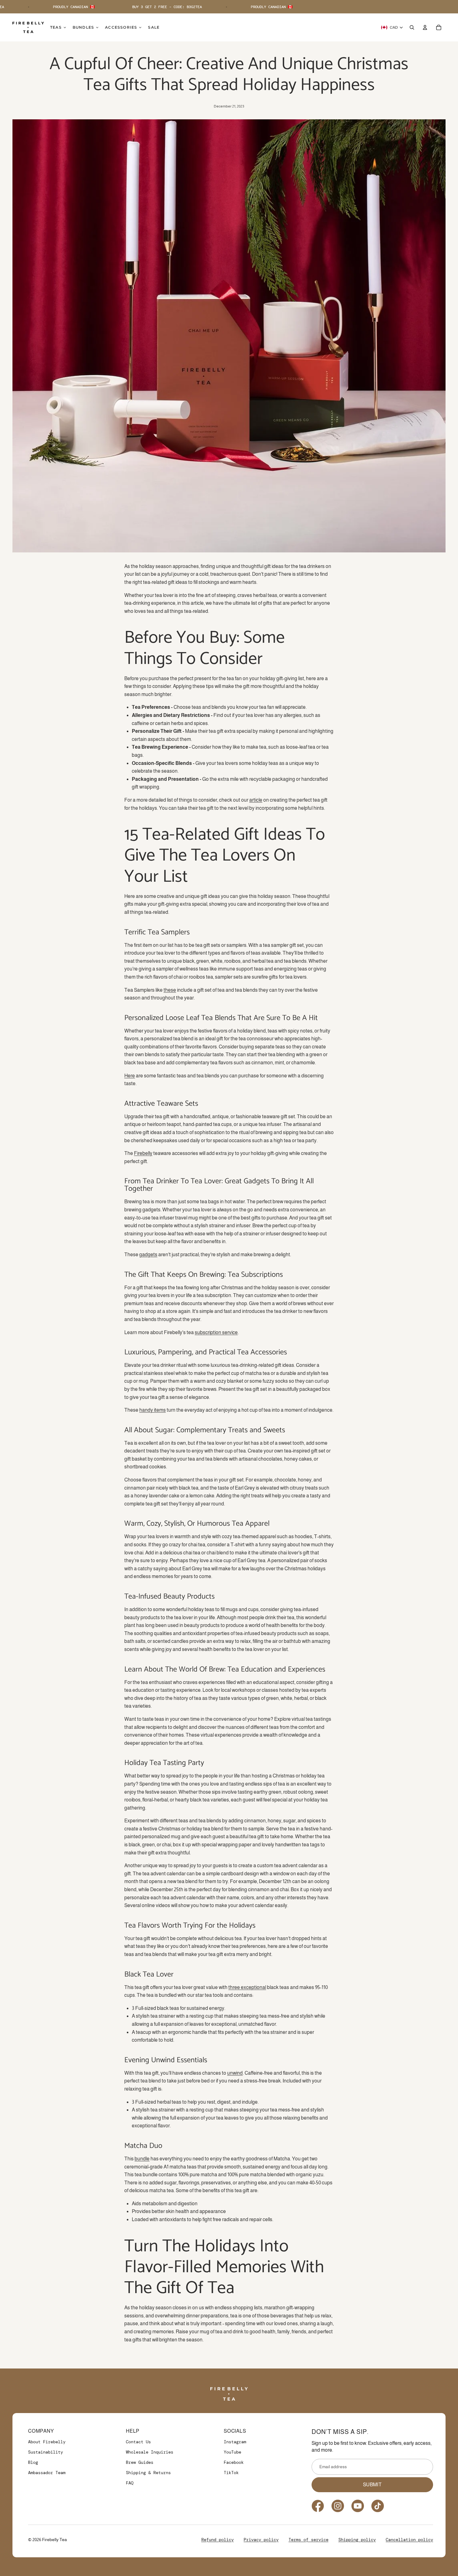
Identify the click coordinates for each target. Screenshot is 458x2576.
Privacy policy (261, 2540)
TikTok (231, 2473)
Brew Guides (140, 2462)
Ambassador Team (47, 2473)
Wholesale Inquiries (150, 2452)
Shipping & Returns (148, 2473)
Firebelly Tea (55, 2540)
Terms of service (308, 2540)
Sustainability (45, 2452)
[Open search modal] (412, 27)
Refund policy (217, 2540)
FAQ (130, 2483)
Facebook (234, 2462)
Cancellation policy (409, 2540)
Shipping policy (357, 2540)
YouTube (232, 2452)
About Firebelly (47, 2442)
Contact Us (138, 2442)
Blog (33, 2462)
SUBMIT (372, 2485)
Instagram (235, 2442)
